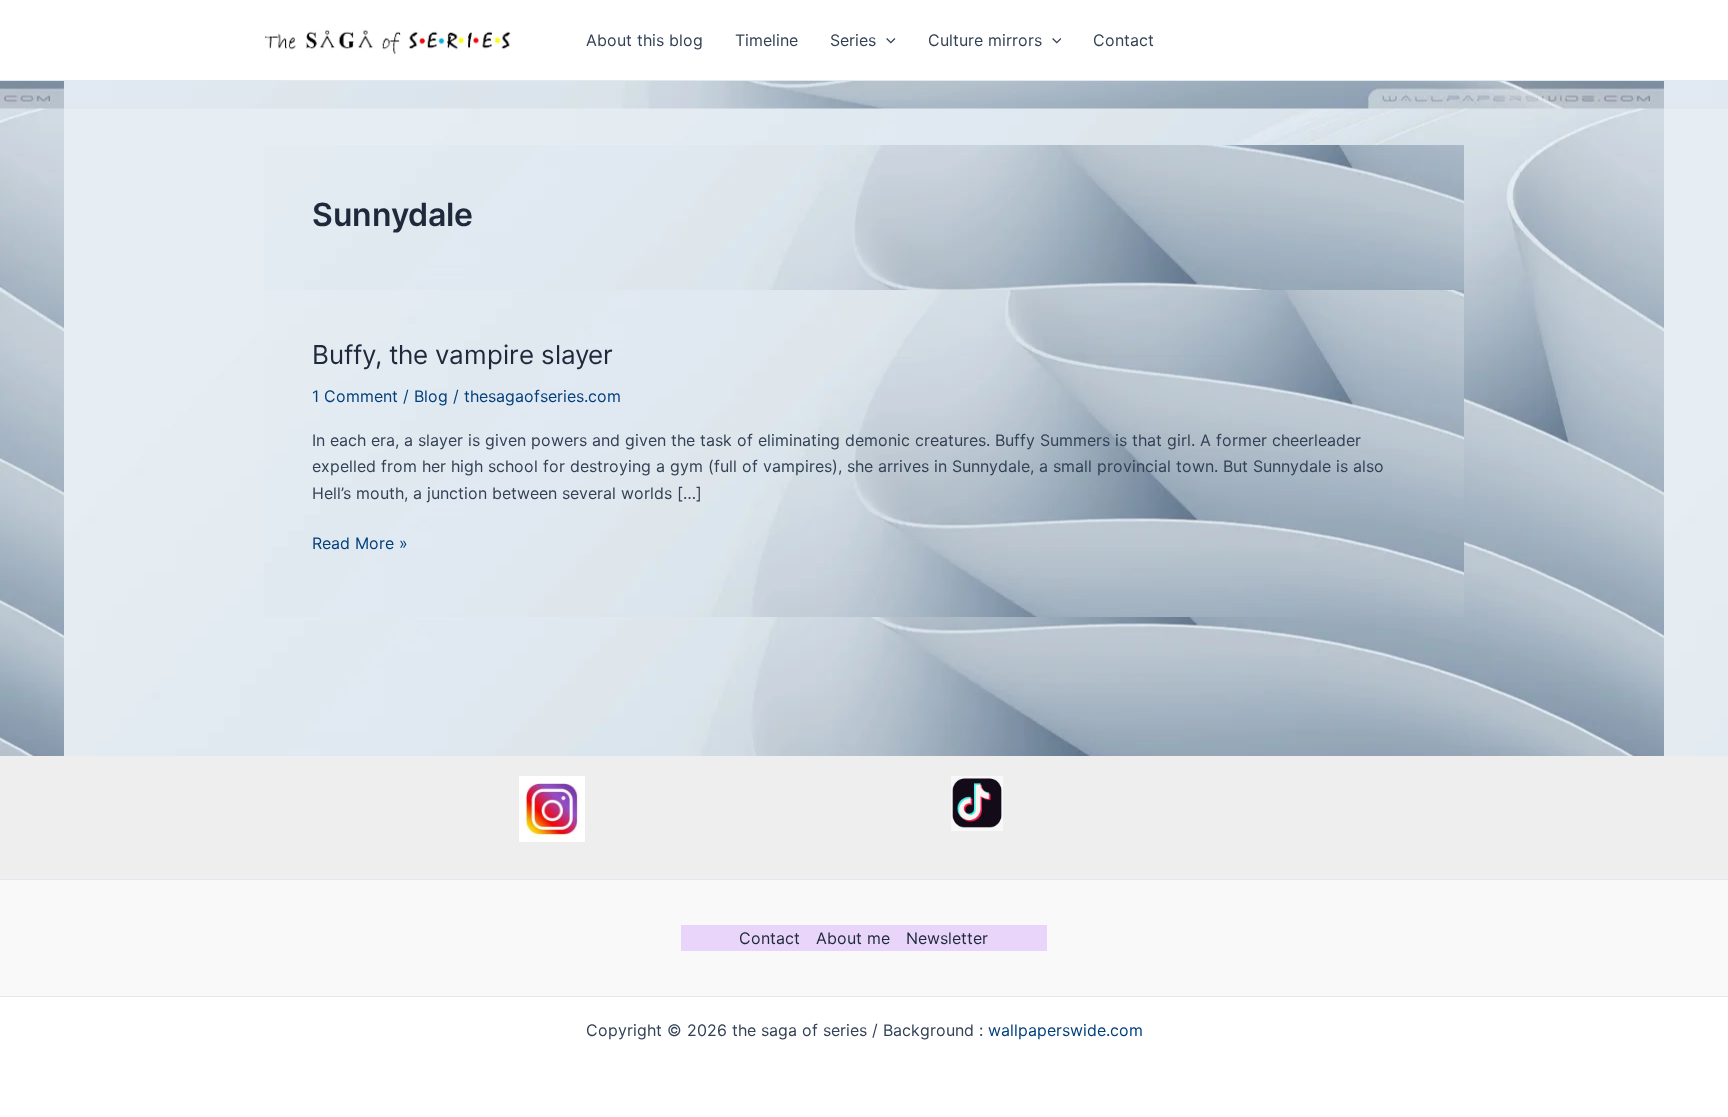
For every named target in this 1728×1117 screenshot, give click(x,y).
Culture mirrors (985, 40)
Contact (1123, 40)
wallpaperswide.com (1065, 1030)
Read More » (360, 544)
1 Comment (355, 396)
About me (853, 938)
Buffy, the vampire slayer (462, 354)
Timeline (766, 40)
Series (853, 40)
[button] (886, 40)
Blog (431, 396)
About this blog (644, 40)
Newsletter (947, 938)
